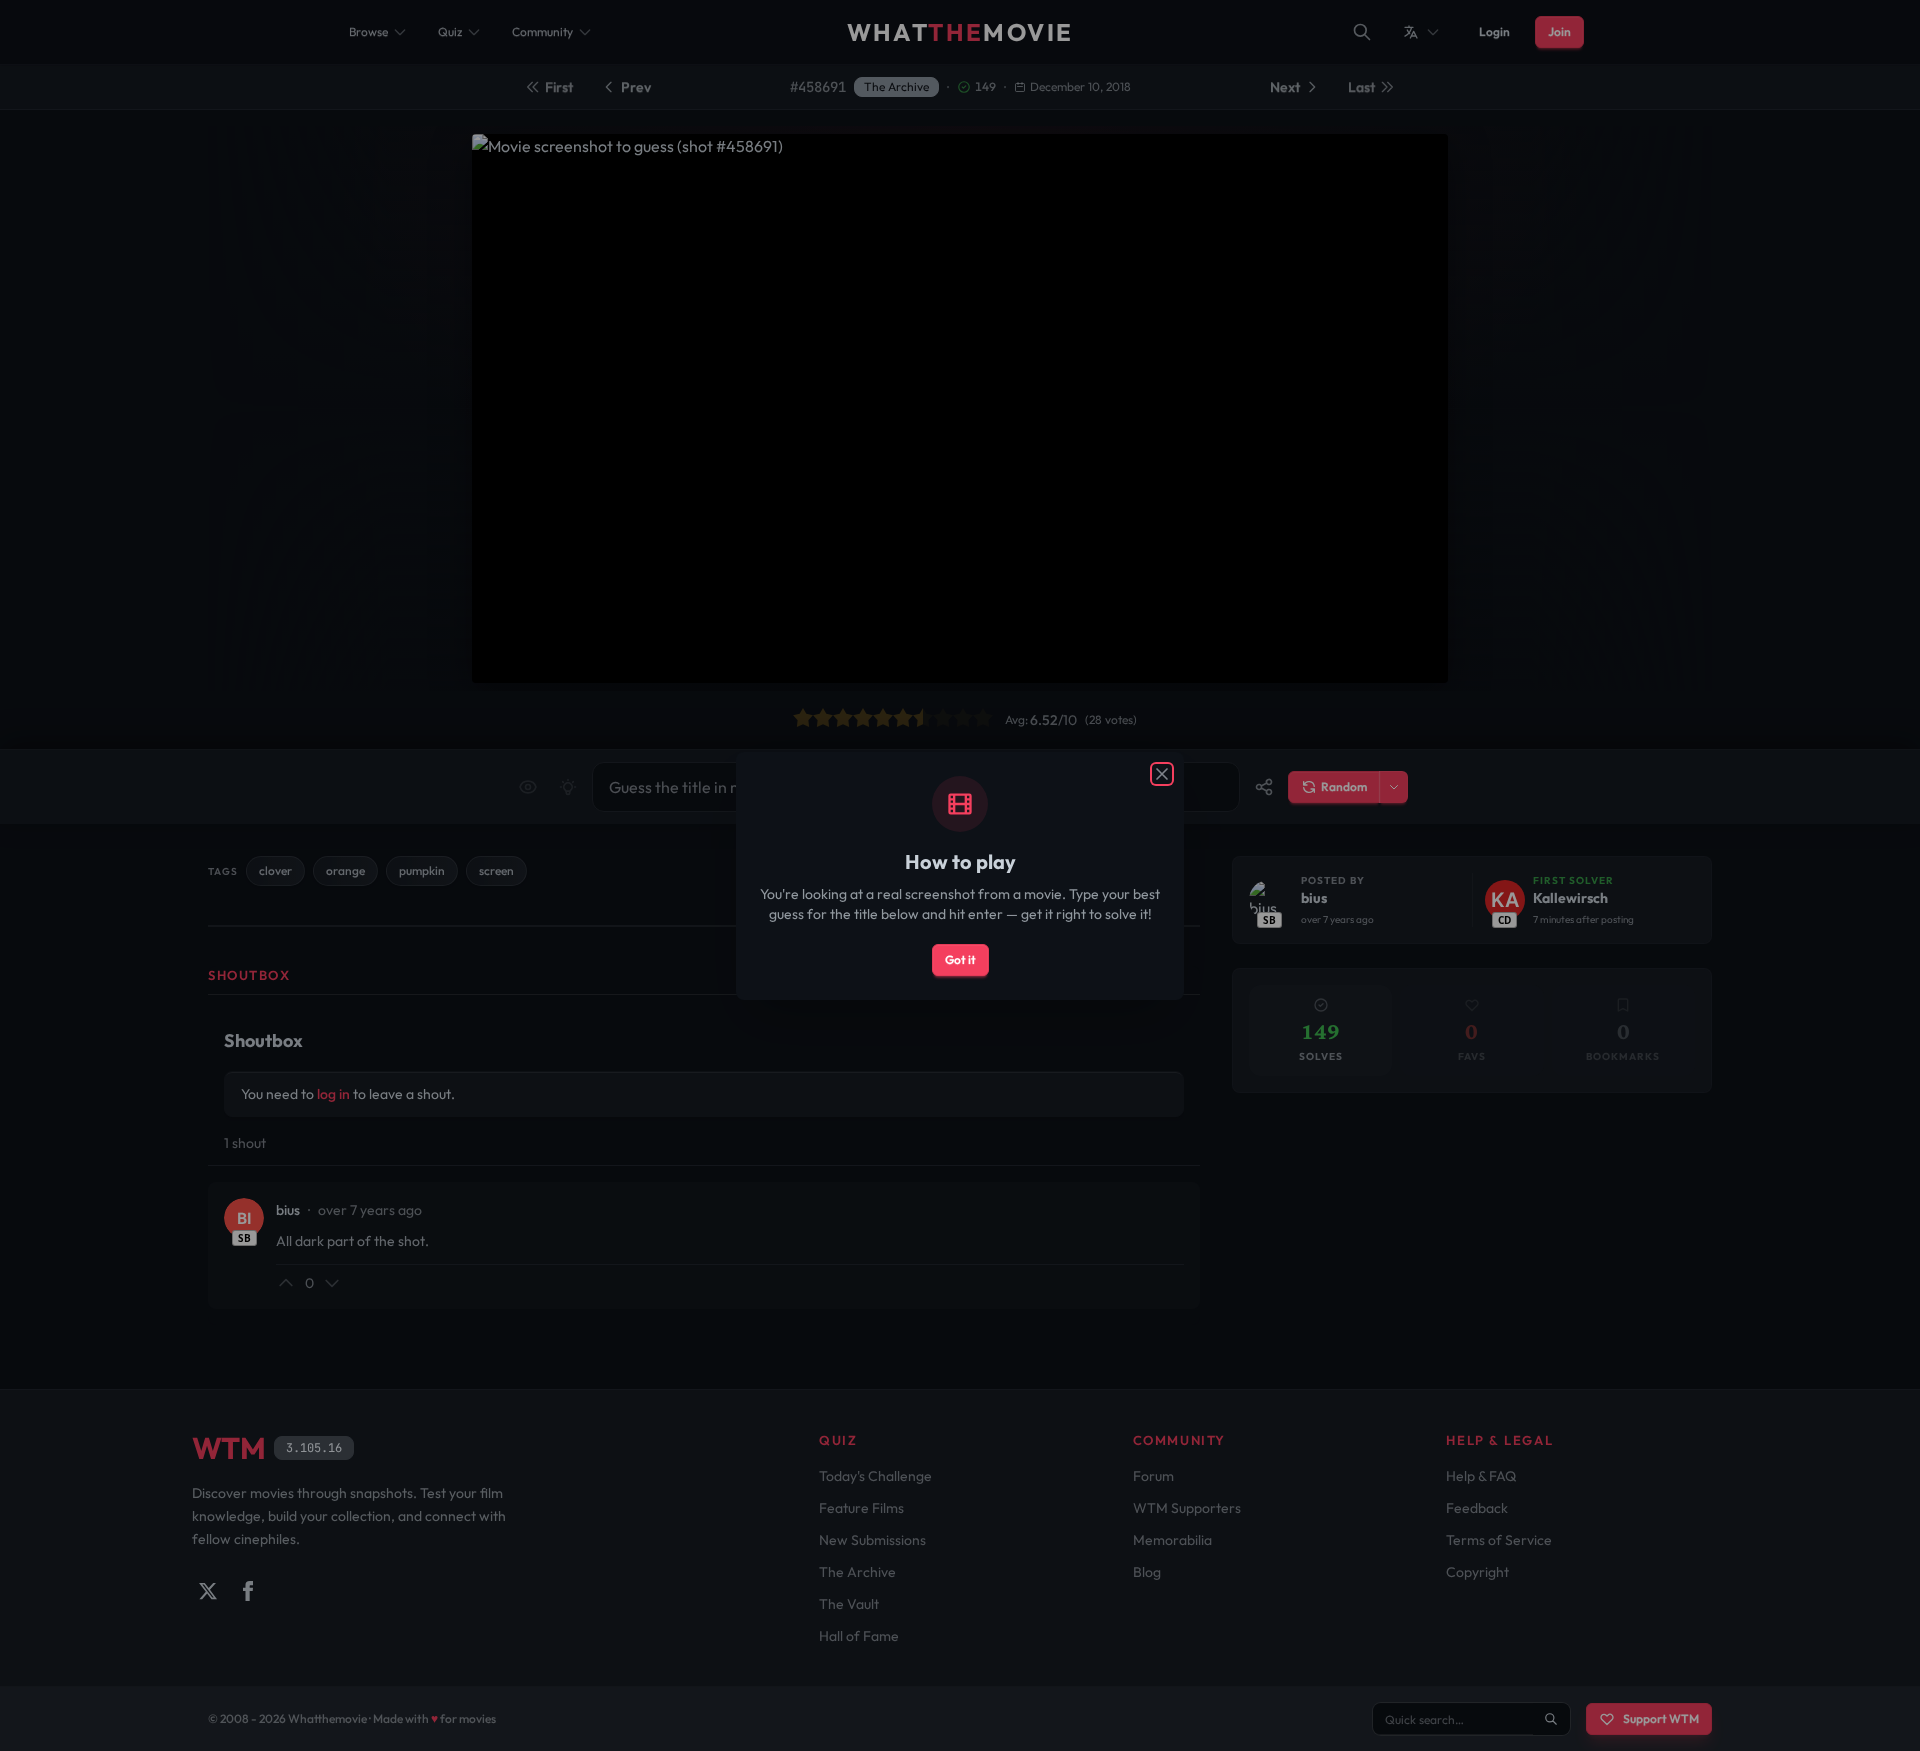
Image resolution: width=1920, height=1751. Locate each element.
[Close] (1162, 774)
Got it (960, 959)
